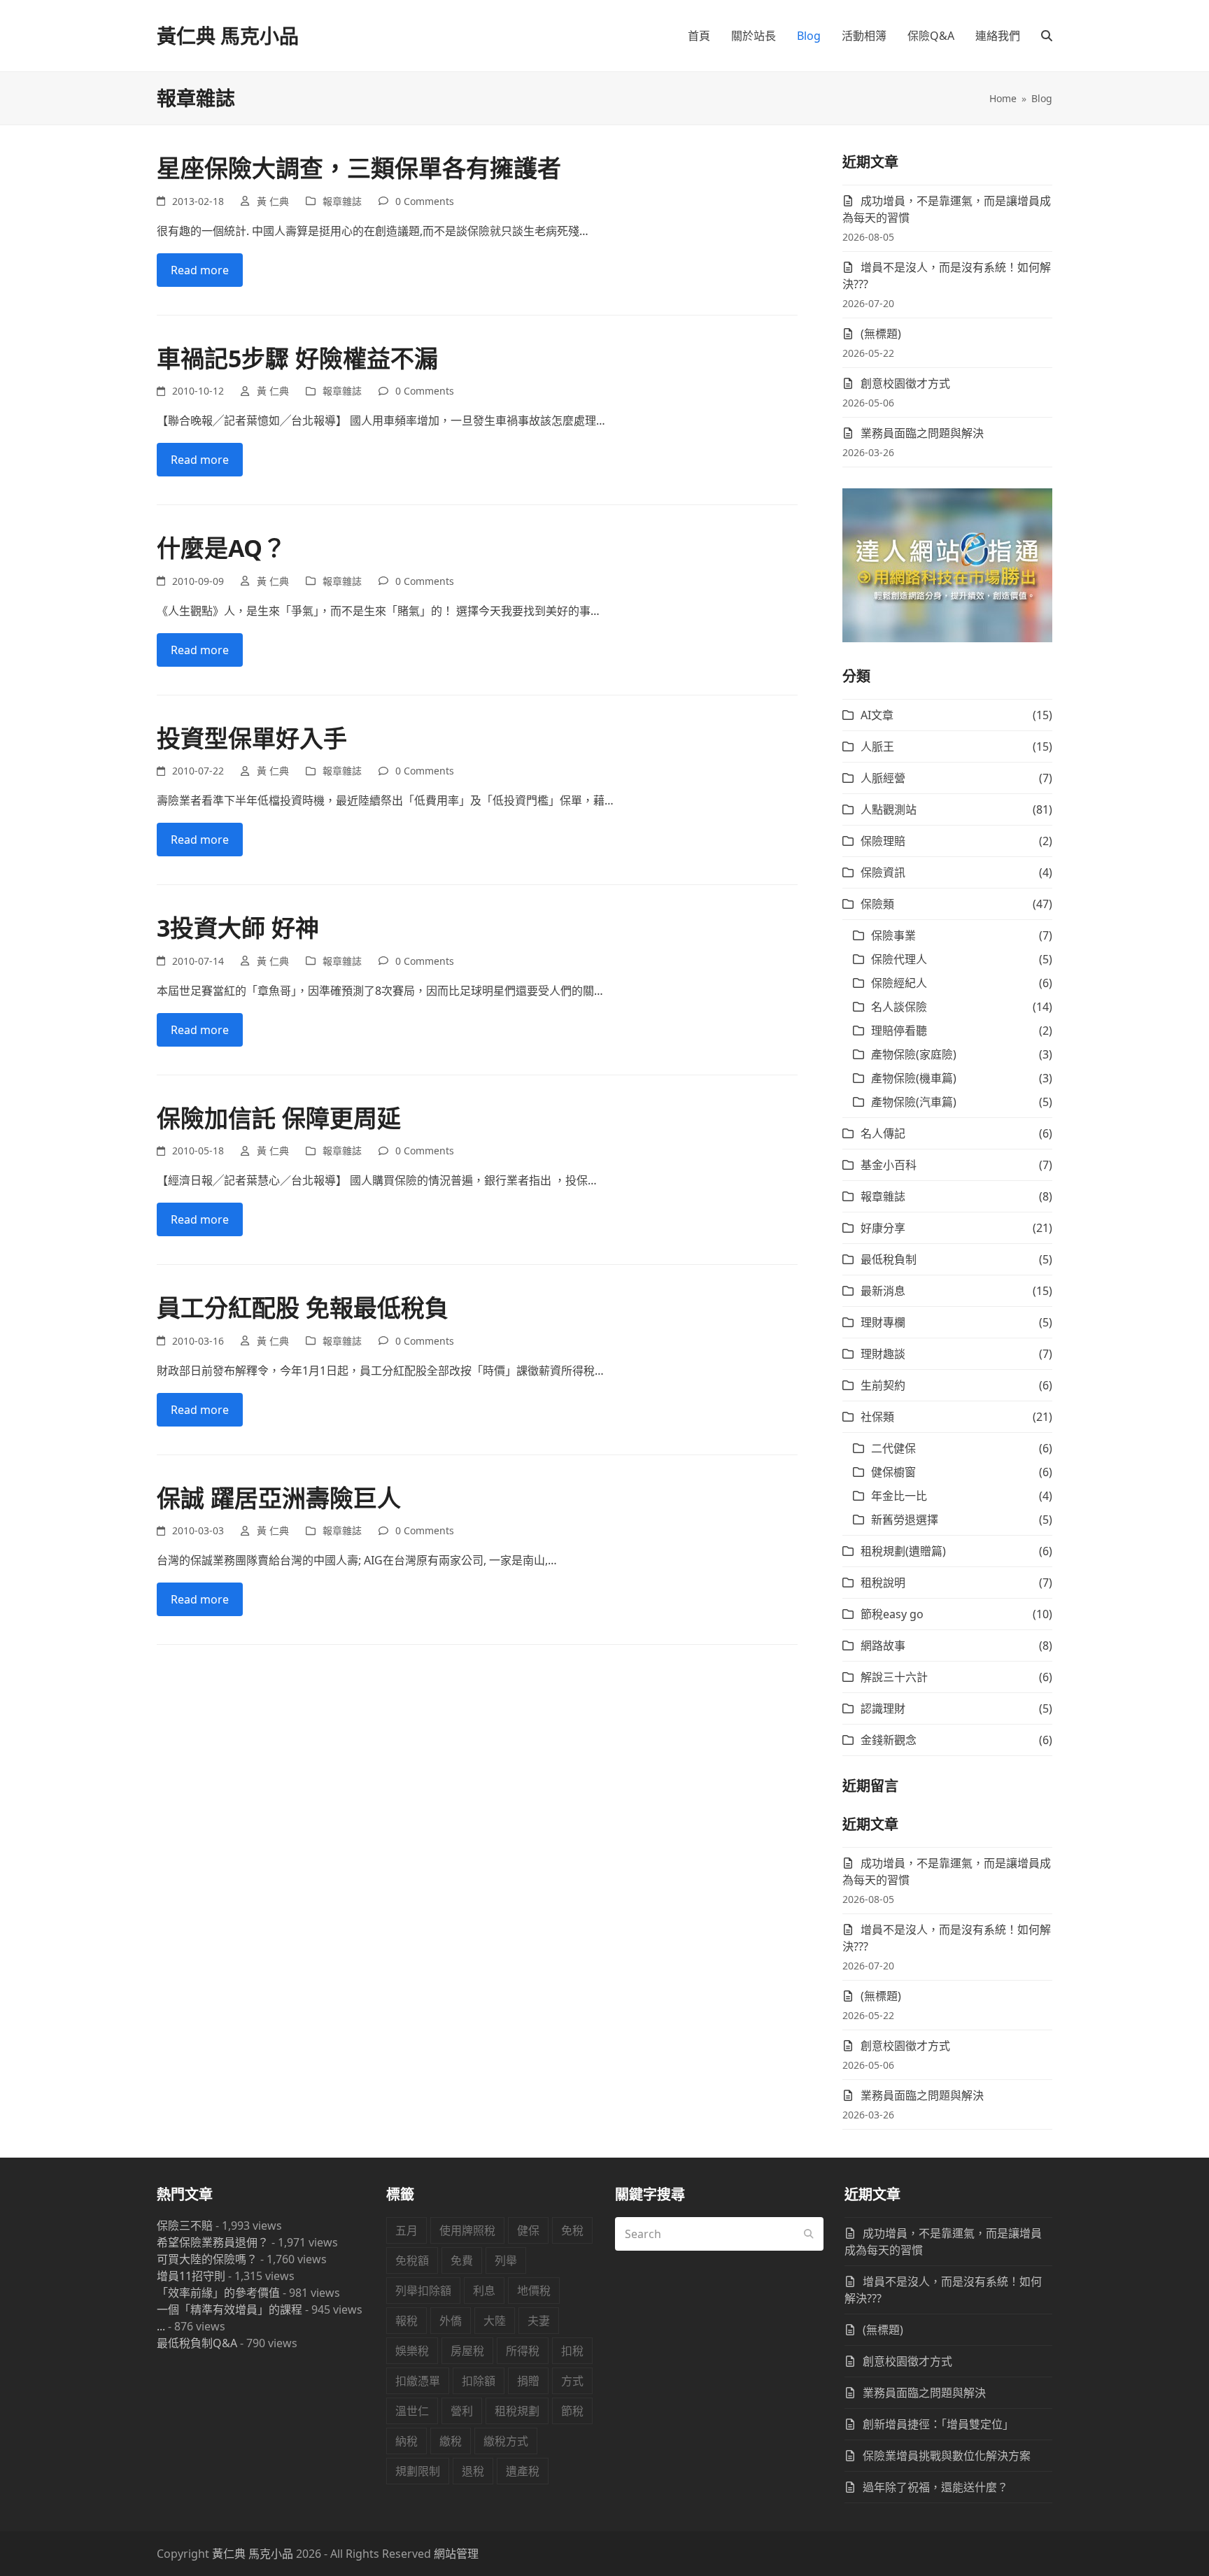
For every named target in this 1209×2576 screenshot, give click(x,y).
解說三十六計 (894, 1677)
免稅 (572, 2230)
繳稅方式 (506, 2441)
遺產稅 (523, 2471)
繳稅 (451, 2441)
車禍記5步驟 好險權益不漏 (297, 358)
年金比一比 (899, 1496)
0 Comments (425, 201)
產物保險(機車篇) (914, 1078)
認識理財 (883, 1708)
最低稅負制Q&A (197, 2343)
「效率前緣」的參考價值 (218, 2293)
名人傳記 (883, 1133)
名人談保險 (899, 1007)
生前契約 (883, 1385)
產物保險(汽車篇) (914, 1102)
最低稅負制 (889, 1259)
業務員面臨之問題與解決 (922, 433)
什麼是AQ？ (221, 548)
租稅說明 (883, 1583)
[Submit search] (809, 2234)
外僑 (451, 2321)
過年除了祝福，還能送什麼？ (935, 2487)
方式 (572, 2381)
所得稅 (523, 2351)
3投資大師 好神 (238, 928)
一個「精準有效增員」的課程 (229, 2309)
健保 (528, 2230)
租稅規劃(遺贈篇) (903, 1551)
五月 (406, 2230)
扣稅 (572, 2351)
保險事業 (893, 935)
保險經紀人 (899, 983)
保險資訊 (883, 872)
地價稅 (534, 2291)
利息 (484, 2291)
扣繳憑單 (418, 2381)
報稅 (406, 2321)
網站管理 (456, 2554)
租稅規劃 (517, 2411)
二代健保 (893, 1448)
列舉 (506, 2260)
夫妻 (539, 2321)
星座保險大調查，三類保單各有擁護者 (359, 168)
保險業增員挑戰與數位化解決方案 (947, 2456)
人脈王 (877, 746)
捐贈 (528, 2381)
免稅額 (412, 2260)
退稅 (473, 2471)
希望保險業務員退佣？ (213, 2242)
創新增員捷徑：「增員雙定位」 (938, 2424)
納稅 (406, 2441)
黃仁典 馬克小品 (228, 36)
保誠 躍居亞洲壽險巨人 (279, 1498)
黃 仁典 (273, 201)
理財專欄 (883, 1322)
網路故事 (883, 1646)
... (161, 2326)
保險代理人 (899, 959)
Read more (200, 270)
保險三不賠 (185, 2225)
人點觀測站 (889, 809)
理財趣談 (883, 1354)
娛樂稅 (412, 2351)
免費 (462, 2260)
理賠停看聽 (899, 1031)
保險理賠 (883, 841)
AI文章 (877, 715)
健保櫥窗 (893, 1472)
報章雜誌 (342, 201)
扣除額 (479, 2381)
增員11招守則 (191, 2276)
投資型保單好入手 (252, 738)
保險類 (877, 904)
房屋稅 (467, 2351)
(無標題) (881, 334)
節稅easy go (892, 1614)
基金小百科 (889, 1165)
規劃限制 (418, 2471)
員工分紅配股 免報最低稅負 (303, 1308)
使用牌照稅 (467, 2230)
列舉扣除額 (423, 2291)
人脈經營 (883, 778)
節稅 (572, 2411)
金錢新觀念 (889, 1740)
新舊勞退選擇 (905, 1520)
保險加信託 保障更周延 (279, 1118)
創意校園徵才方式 (905, 383)
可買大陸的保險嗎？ (207, 2259)
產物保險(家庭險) (914, 1054)
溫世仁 (412, 2411)
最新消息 (883, 1291)
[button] (1047, 36)
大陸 (495, 2321)
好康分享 (883, 1228)
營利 (462, 2411)
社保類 (877, 1417)
